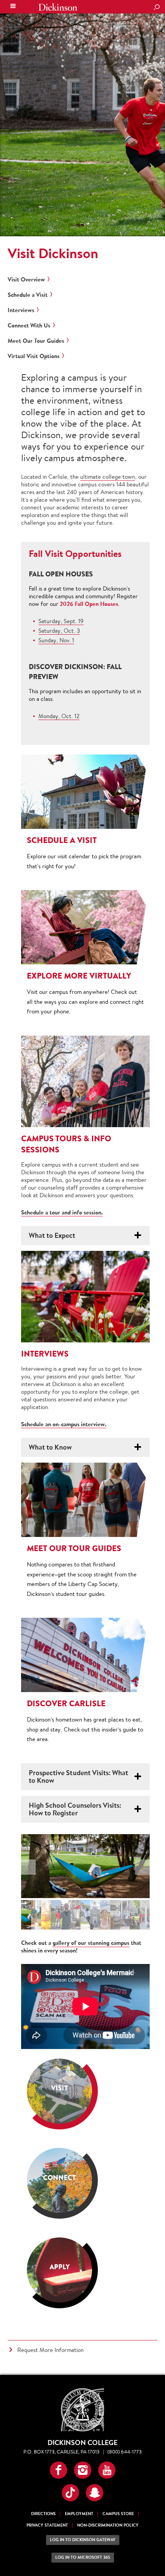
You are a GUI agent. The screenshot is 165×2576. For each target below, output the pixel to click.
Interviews (21, 310)
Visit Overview (26, 280)
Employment (79, 2514)
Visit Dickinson (53, 253)
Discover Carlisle (66, 1703)
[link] (59, 2091)
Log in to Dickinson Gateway (83, 2540)
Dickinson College (58, 7)
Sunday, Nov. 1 (56, 640)
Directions (43, 2514)
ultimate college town (108, 477)
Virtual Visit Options (34, 356)
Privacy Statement (47, 2525)
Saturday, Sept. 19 (61, 621)
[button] (59, 2470)
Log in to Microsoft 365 (83, 2557)
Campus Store (118, 2514)
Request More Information (50, 2350)
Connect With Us (29, 326)
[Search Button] (157, 8)
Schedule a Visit (28, 295)
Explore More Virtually (79, 976)
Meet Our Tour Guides (36, 341)
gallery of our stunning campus (91, 1943)
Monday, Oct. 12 (59, 716)
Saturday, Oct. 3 (59, 631)
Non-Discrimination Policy (108, 2525)
